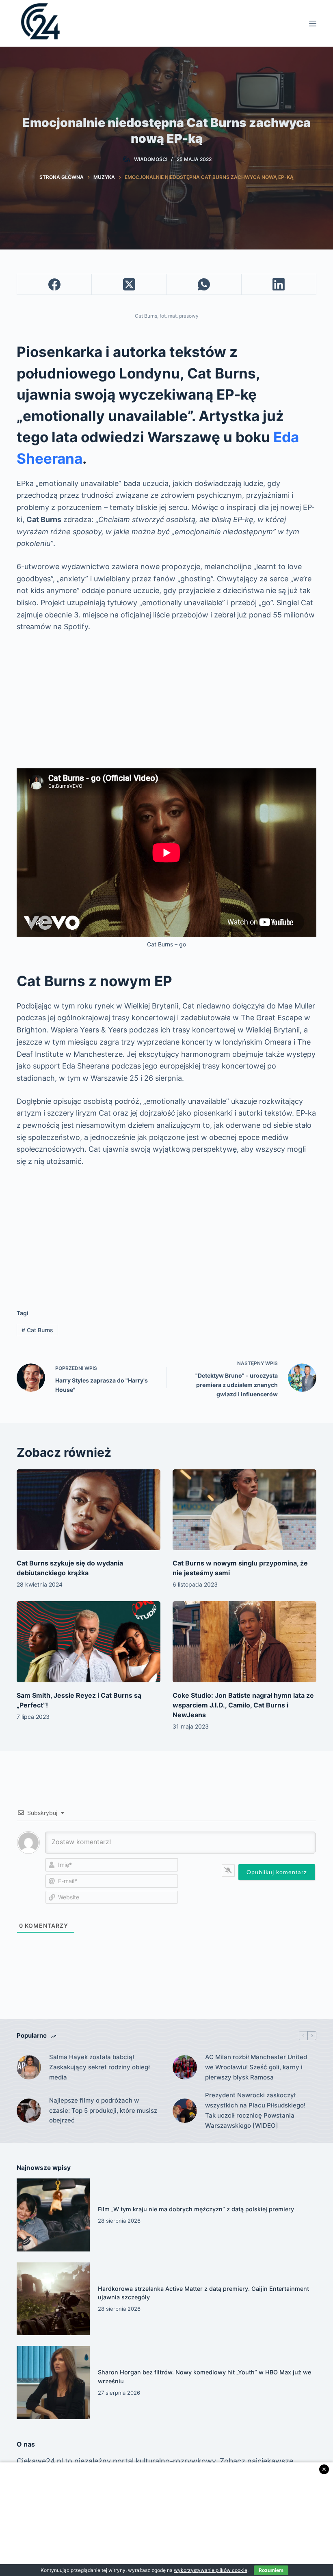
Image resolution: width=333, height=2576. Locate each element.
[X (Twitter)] (129, 285)
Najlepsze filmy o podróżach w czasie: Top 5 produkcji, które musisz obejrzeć (103, 2110)
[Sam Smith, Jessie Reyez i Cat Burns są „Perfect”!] (89, 1642)
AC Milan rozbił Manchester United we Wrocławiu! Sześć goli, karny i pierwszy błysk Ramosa (256, 2067)
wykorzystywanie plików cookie (211, 2570)
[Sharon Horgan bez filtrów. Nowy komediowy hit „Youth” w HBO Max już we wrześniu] (53, 2382)
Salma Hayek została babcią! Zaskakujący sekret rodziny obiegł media (99, 2067)
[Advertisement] (166, 701)
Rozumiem (271, 2570)
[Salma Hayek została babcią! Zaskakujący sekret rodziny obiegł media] (29, 2067)
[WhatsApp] (204, 285)
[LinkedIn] (279, 285)
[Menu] (313, 24)
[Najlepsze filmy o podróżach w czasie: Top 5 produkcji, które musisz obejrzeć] (29, 2111)
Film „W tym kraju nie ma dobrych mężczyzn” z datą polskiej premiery (196, 2209)
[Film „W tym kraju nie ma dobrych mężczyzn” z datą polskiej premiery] (53, 2215)
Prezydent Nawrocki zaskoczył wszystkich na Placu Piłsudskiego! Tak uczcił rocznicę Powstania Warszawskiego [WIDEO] (255, 2110)
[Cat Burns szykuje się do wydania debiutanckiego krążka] (89, 1510)
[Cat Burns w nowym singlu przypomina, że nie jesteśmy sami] (244, 1510)
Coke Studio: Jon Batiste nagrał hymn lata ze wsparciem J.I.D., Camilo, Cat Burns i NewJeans (243, 1705)
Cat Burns (37, 1330)
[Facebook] (54, 285)
